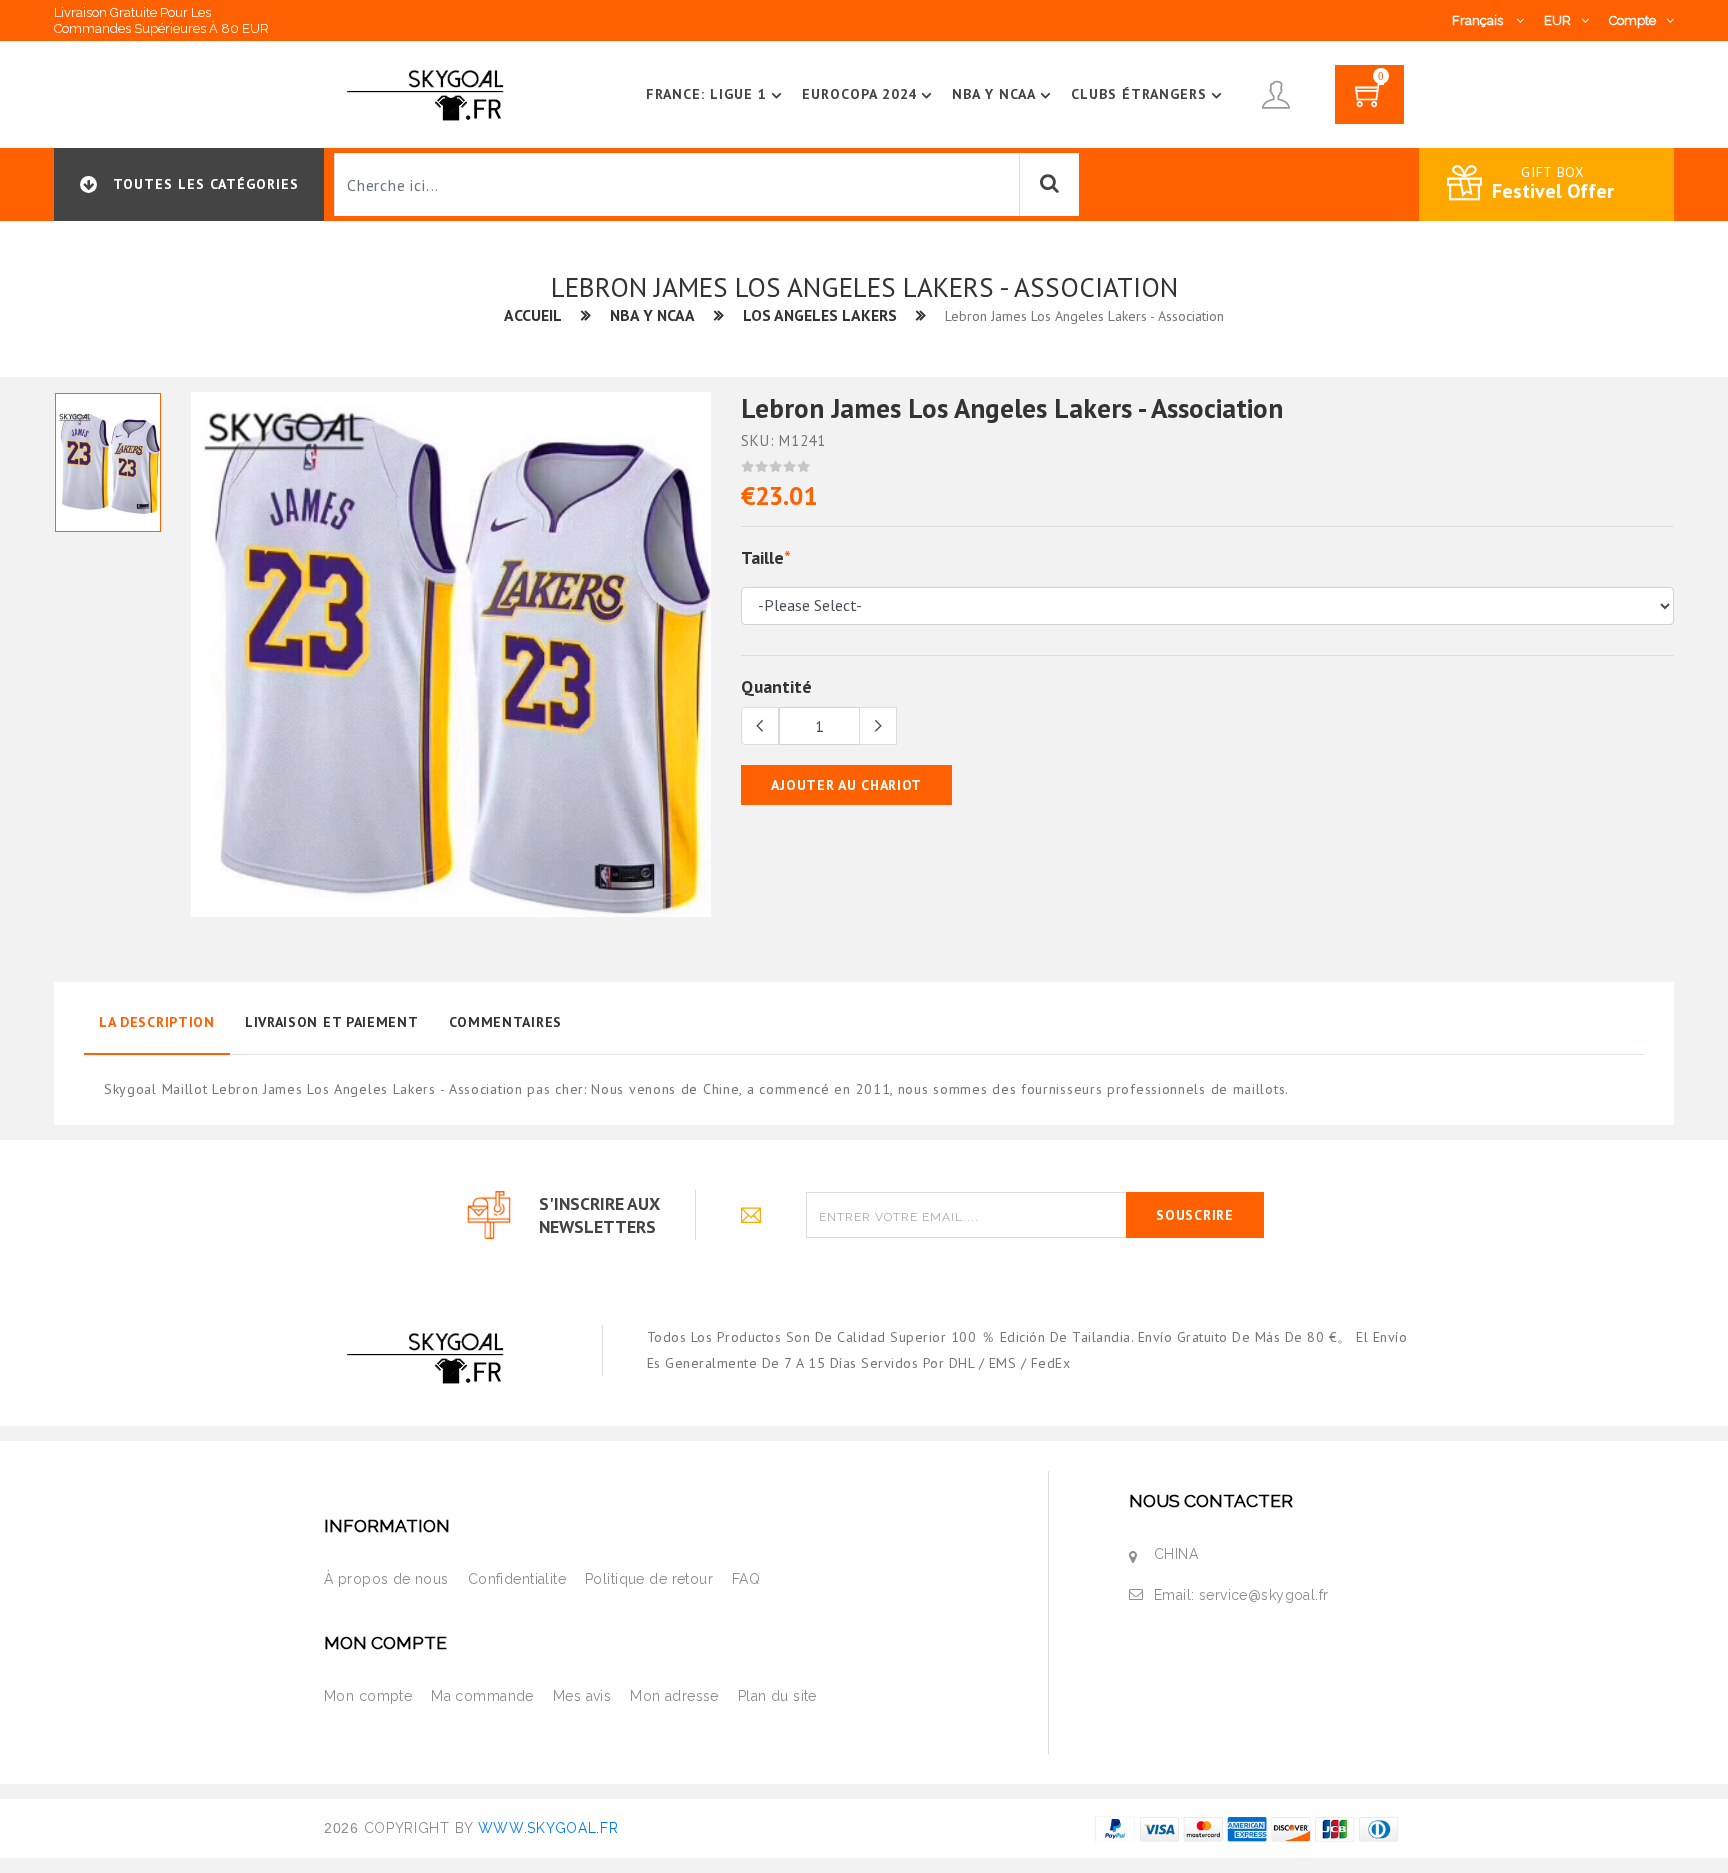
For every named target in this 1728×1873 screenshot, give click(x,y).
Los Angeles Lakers (820, 315)
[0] (1369, 101)
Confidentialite (517, 1579)
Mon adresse (674, 1696)
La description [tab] (157, 1022)
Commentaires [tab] (505, 1022)
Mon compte (368, 1696)
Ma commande (482, 1696)
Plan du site (777, 1696)
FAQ (746, 1579)
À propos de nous (386, 1579)
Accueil (533, 315)
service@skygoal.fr (1264, 1595)
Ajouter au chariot (846, 785)
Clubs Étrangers (1139, 94)
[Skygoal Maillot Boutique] (429, 93)
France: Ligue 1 (706, 94)
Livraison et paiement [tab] (332, 1022)
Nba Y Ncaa (994, 94)
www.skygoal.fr (548, 1828)
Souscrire (1194, 1215)
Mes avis (582, 1696)
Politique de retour (649, 1579)
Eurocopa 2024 (860, 94)
